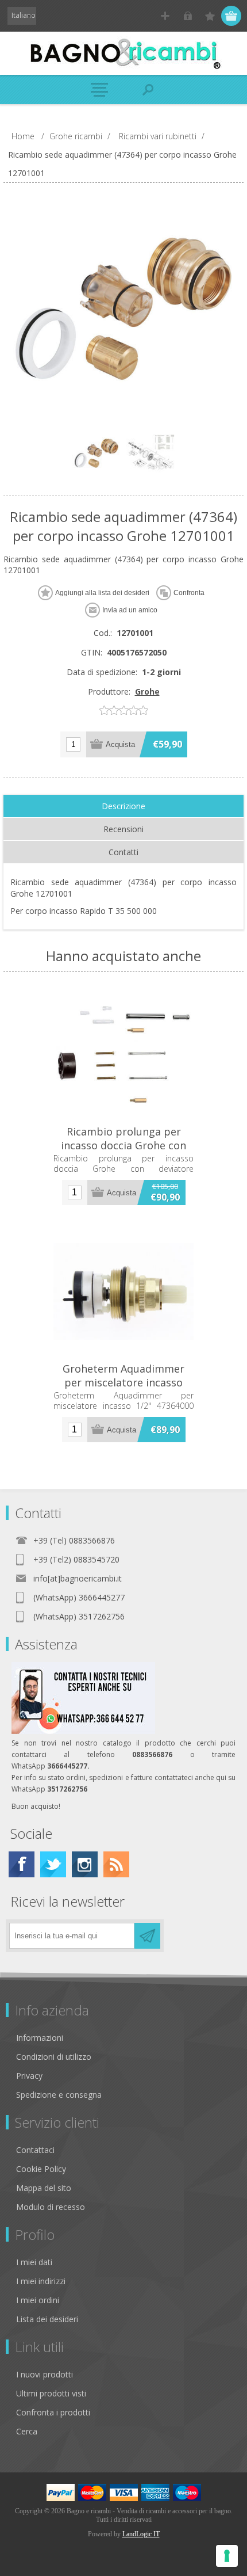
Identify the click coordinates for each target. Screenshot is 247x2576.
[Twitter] (53, 1864)
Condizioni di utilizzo (54, 2057)
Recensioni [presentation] (123, 829)
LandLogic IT (141, 2534)
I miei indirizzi (41, 2281)
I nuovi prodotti (45, 2374)
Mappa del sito (44, 2188)
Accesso (188, 16)
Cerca (27, 2431)
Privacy (29, 2076)
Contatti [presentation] (123, 852)
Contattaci (35, 2150)
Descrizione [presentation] (123, 806)
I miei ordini (38, 2300)
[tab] (123, 806)
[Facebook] (22, 1864)
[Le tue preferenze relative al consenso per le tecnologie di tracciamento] (227, 2556)
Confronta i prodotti (53, 2412)
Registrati (165, 16)
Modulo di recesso (51, 2207)
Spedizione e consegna (59, 2095)
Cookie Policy (41, 2169)
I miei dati (34, 2262)
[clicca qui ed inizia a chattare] (83, 1731)
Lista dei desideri (47, 2319)
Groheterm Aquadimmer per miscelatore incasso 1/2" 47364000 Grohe (123, 1382)
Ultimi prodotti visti (51, 2393)
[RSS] (116, 1864)
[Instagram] (85, 1864)
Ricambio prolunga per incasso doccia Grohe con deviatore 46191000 (123, 1145)
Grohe (147, 691)
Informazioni (40, 2038)
